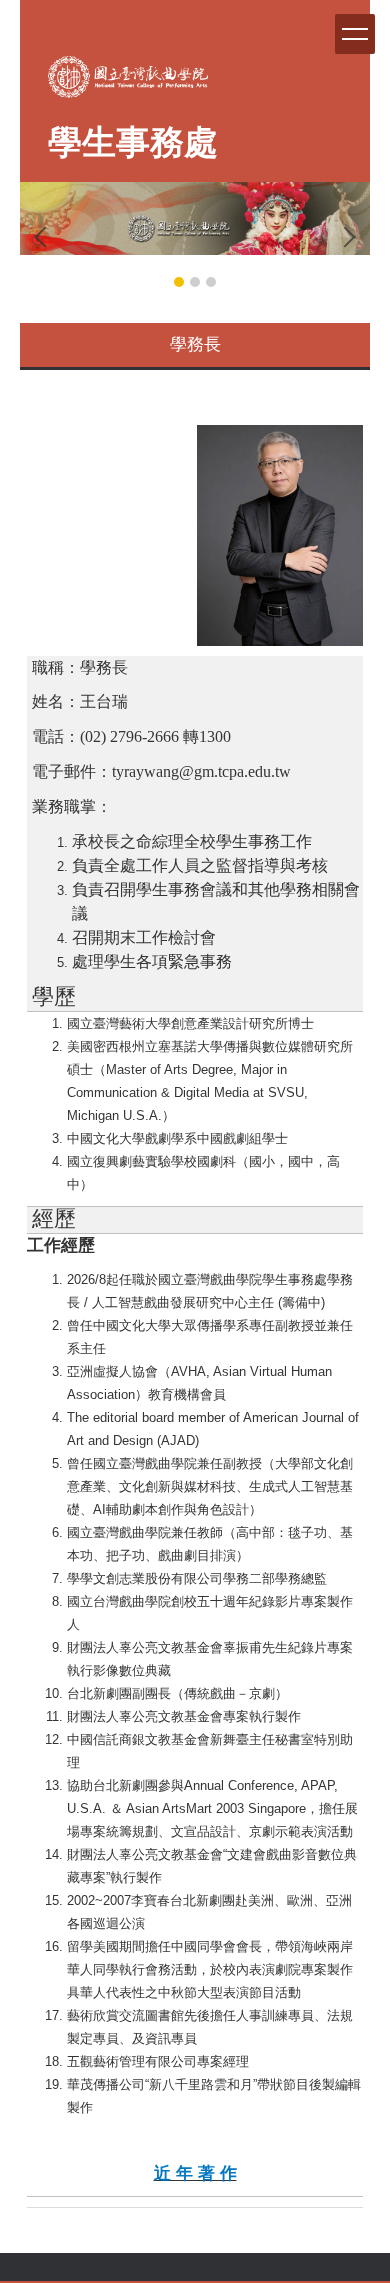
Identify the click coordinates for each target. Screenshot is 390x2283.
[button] (45, 237)
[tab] (179, 282)
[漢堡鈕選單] (355, 34)
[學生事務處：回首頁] (128, 82)
